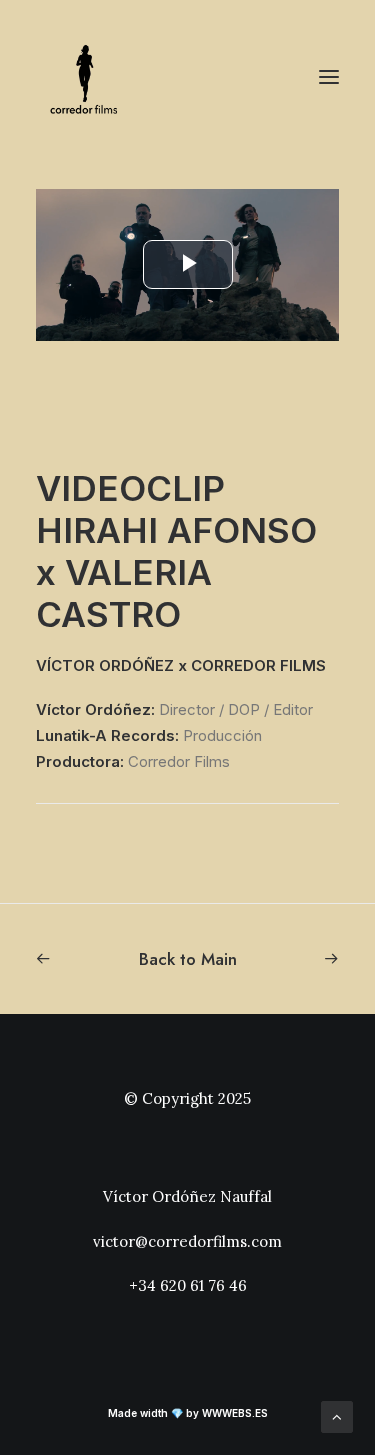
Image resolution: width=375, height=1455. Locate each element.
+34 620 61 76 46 (188, 1285)
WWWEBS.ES (235, 1413)
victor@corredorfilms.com (187, 1241)
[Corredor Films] (86, 77)
